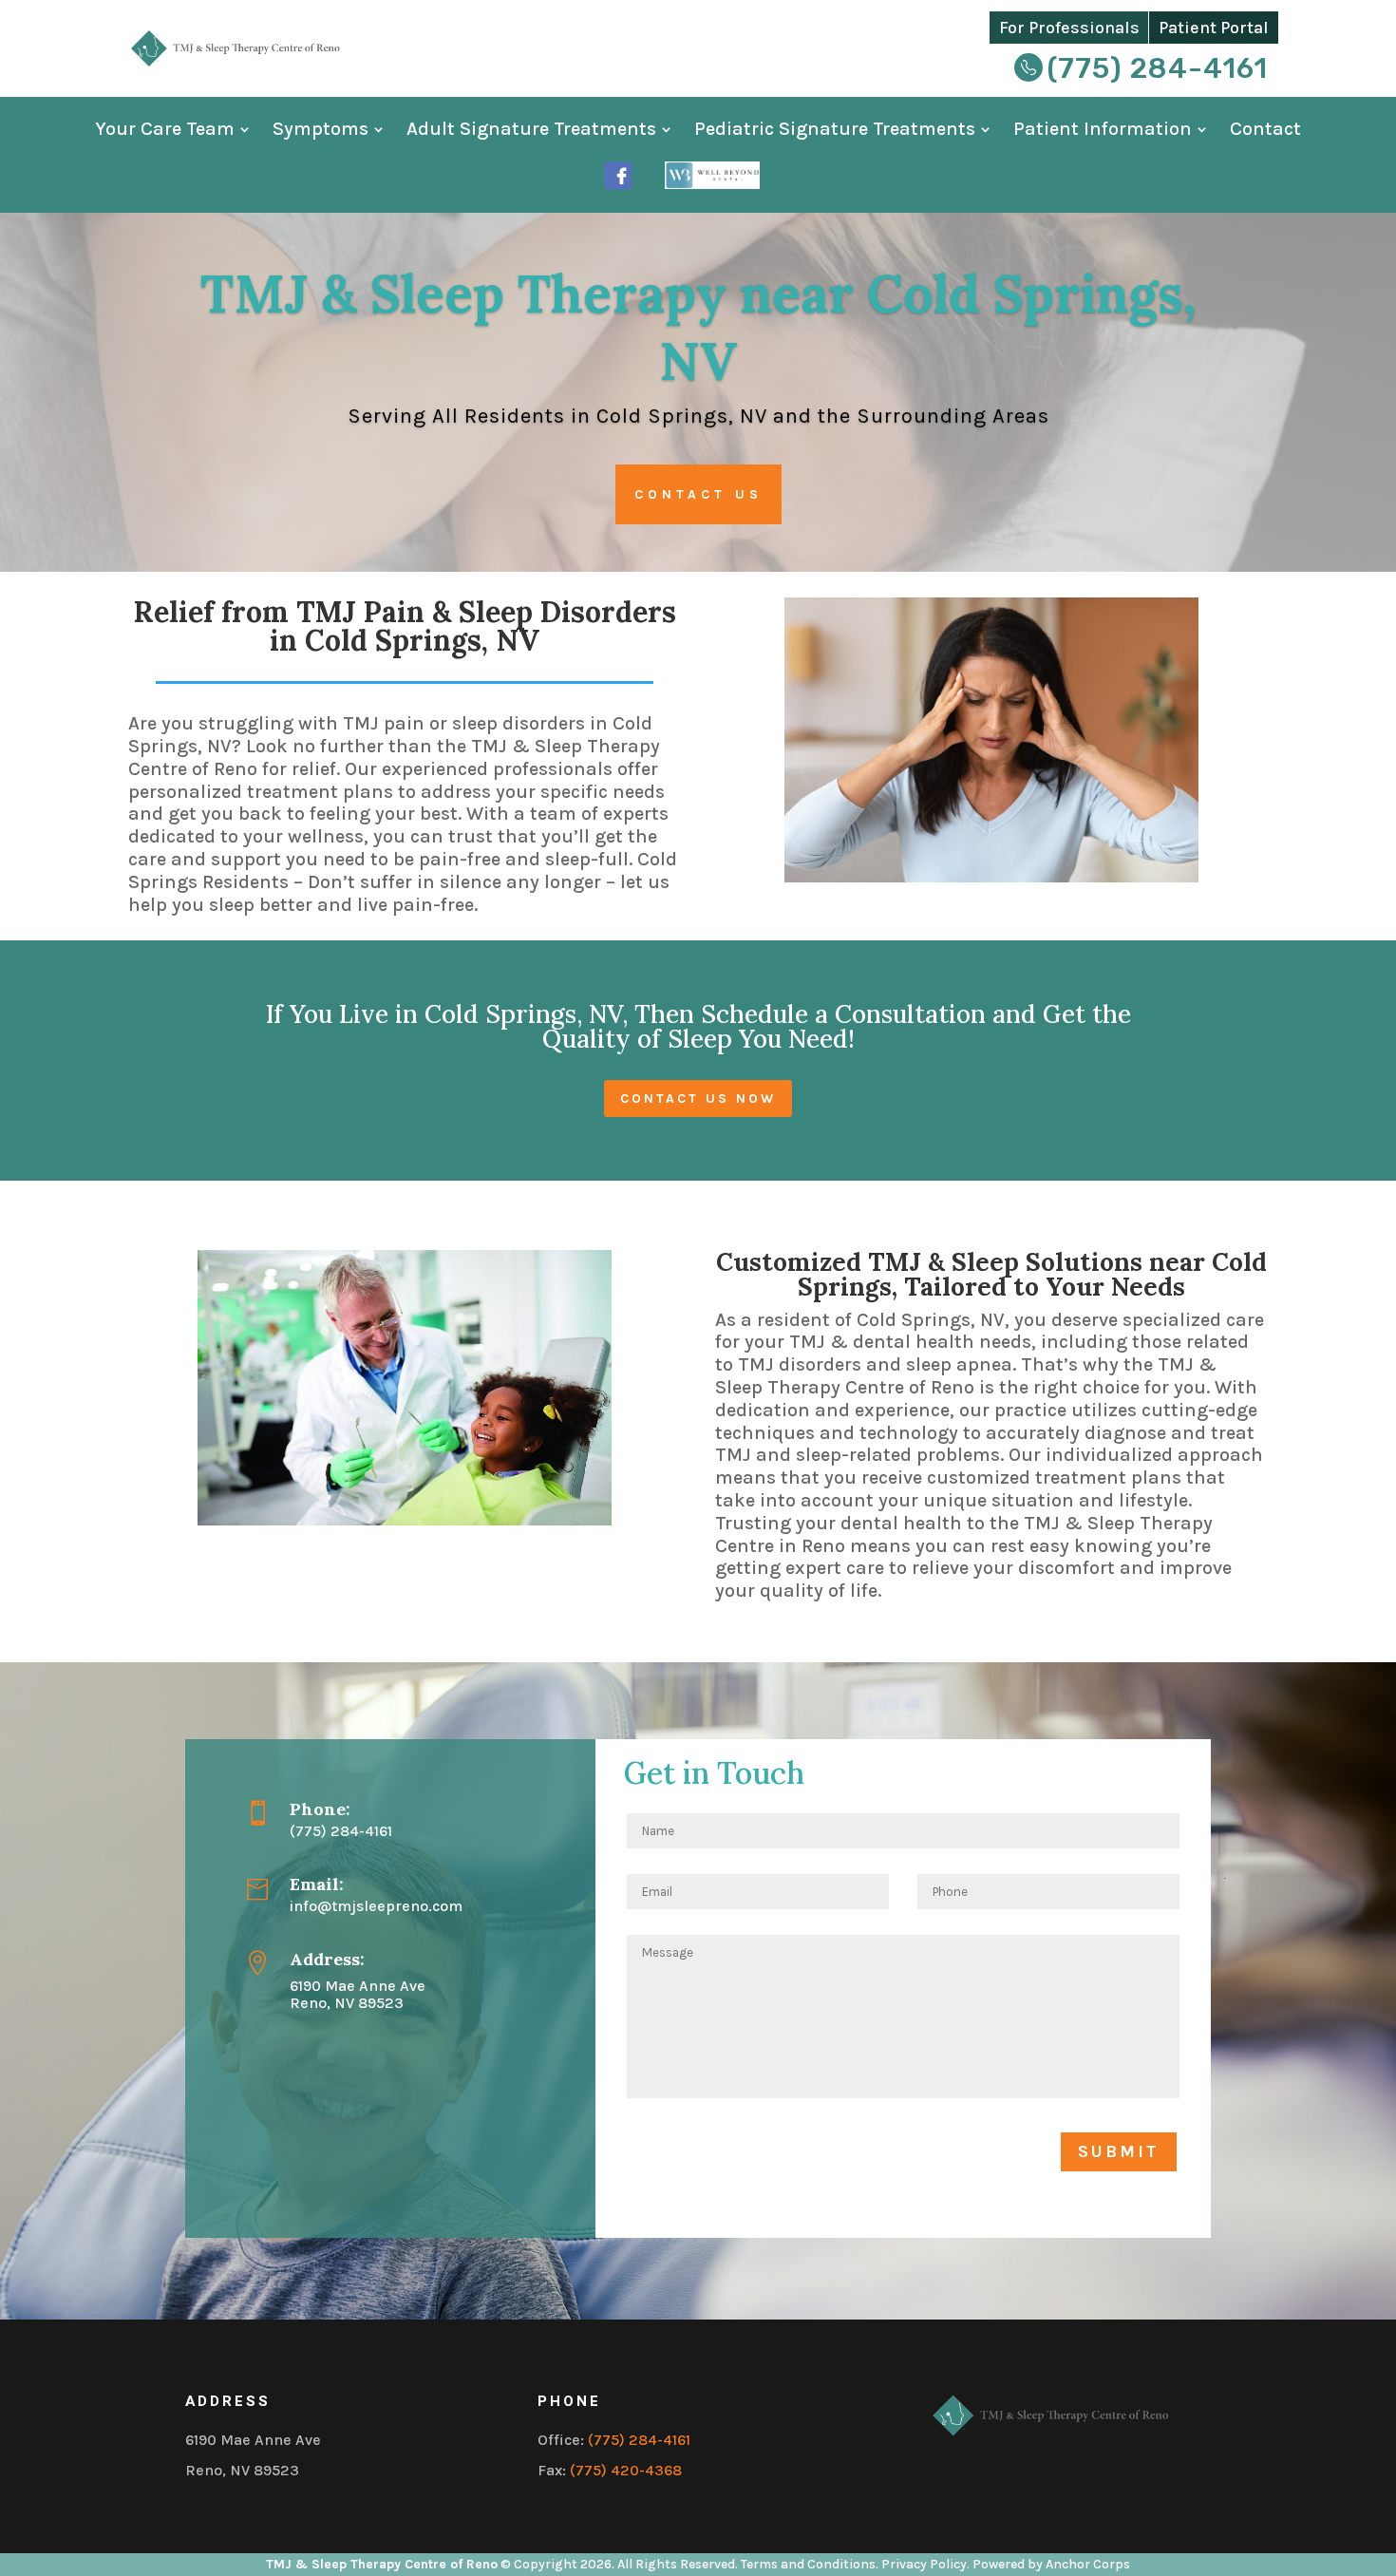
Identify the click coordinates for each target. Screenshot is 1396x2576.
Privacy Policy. (925, 2564)
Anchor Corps (1088, 2564)
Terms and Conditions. (811, 2564)
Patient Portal (1214, 28)
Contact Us (698, 494)
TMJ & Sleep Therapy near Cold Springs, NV (698, 328)
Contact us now (698, 1099)
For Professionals (1069, 28)
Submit (1119, 2151)
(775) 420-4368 (626, 2470)
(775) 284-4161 (1158, 68)
